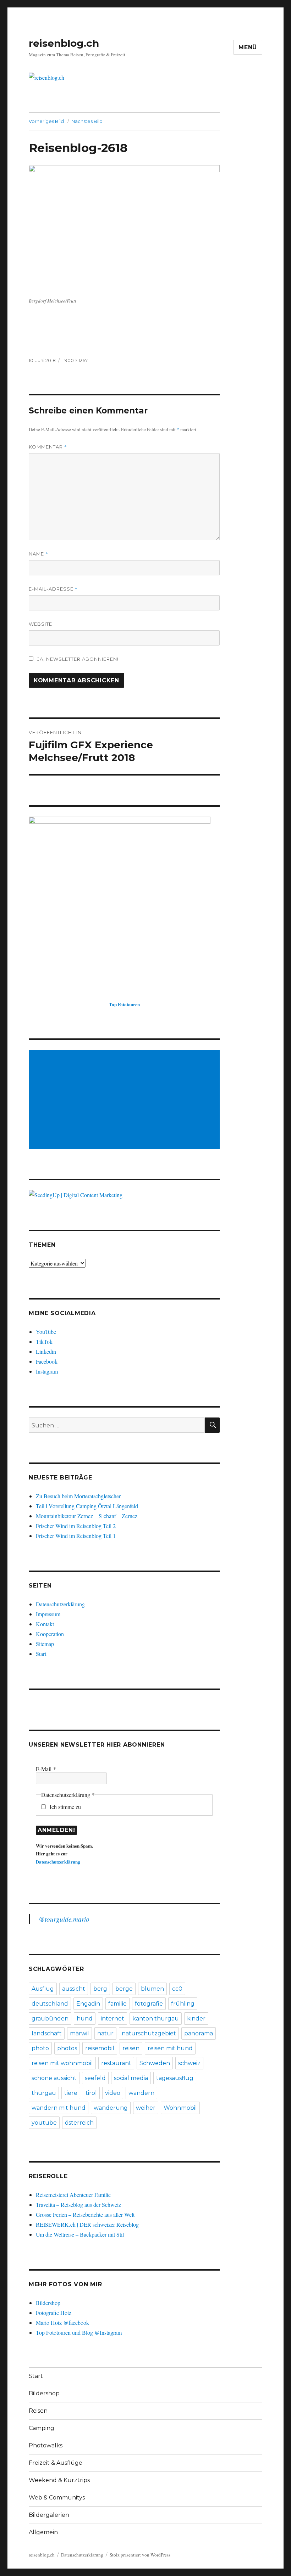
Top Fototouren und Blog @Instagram (79, 2332)
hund (85, 2019)
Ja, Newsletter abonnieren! (77, 659)
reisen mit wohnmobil (62, 2063)
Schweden (155, 2063)
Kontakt (45, 1624)
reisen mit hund (170, 2048)
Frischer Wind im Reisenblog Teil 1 (76, 1536)
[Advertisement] (126, 1100)
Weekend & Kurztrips (59, 2480)
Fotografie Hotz (54, 2313)
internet (112, 2019)
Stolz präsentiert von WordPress (140, 2555)
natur (105, 2033)
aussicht (74, 1989)
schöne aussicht (54, 2078)
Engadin (88, 2004)
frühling (183, 2004)
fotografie (149, 2004)
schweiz (189, 2063)
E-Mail (46, 1769)
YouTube (46, 1332)
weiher (146, 2108)
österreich (79, 2123)
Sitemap (45, 1644)
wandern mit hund (59, 2108)
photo (40, 2048)
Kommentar (48, 447)
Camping (42, 2428)
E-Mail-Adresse (53, 589)
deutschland (50, 2004)
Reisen (38, 2411)
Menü (248, 47)
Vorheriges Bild (46, 121)
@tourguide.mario (64, 1919)
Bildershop (48, 2303)
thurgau (44, 2093)
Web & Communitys (57, 2498)
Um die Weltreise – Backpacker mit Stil (80, 2234)
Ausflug (43, 1989)
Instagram (47, 1371)
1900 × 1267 (75, 360)
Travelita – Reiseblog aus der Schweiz (78, 2205)
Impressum (48, 1614)
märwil (79, 2033)
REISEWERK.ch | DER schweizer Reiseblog (87, 2224)
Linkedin (46, 1351)
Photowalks (46, 2445)
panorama (199, 2033)
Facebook (47, 1361)
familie (117, 2004)
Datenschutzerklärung (60, 1604)
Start (41, 1654)
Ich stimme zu (65, 1807)
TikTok (44, 1341)
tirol (91, 2093)
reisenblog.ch (64, 43)
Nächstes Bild (87, 121)
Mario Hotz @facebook (62, 2323)
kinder (196, 2019)
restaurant (116, 2063)
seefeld (95, 2078)
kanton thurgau (156, 2019)
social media (131, 2078)
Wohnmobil (180, 2108)
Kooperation (50, 1634)
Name (39, 554)
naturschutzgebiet (149, 2033)
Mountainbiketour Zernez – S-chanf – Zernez (87, 1516)
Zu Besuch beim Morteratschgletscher (78, 1496)
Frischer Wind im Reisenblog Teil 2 (76, 1526)
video (113, 2093)
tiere (71, 2093)
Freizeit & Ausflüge (56, 2463)
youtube (44, 2123)
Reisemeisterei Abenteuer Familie (73, 2195)
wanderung (111, 2108)
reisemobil (100, 2048)
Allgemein (43, 2532)
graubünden (50, 2019)
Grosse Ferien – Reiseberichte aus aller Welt (85, 2214)
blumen (152, 1989)
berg (100, 1989)
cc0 (177, 1989)
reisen (131, 2048)
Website (40, 624)
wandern (141, 2093)
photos (67, 2048)
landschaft (47, 2033)
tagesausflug (175, 2078)
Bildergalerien (49, 2515)
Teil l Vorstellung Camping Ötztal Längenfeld (87, 1506)
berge (124, 1989)
